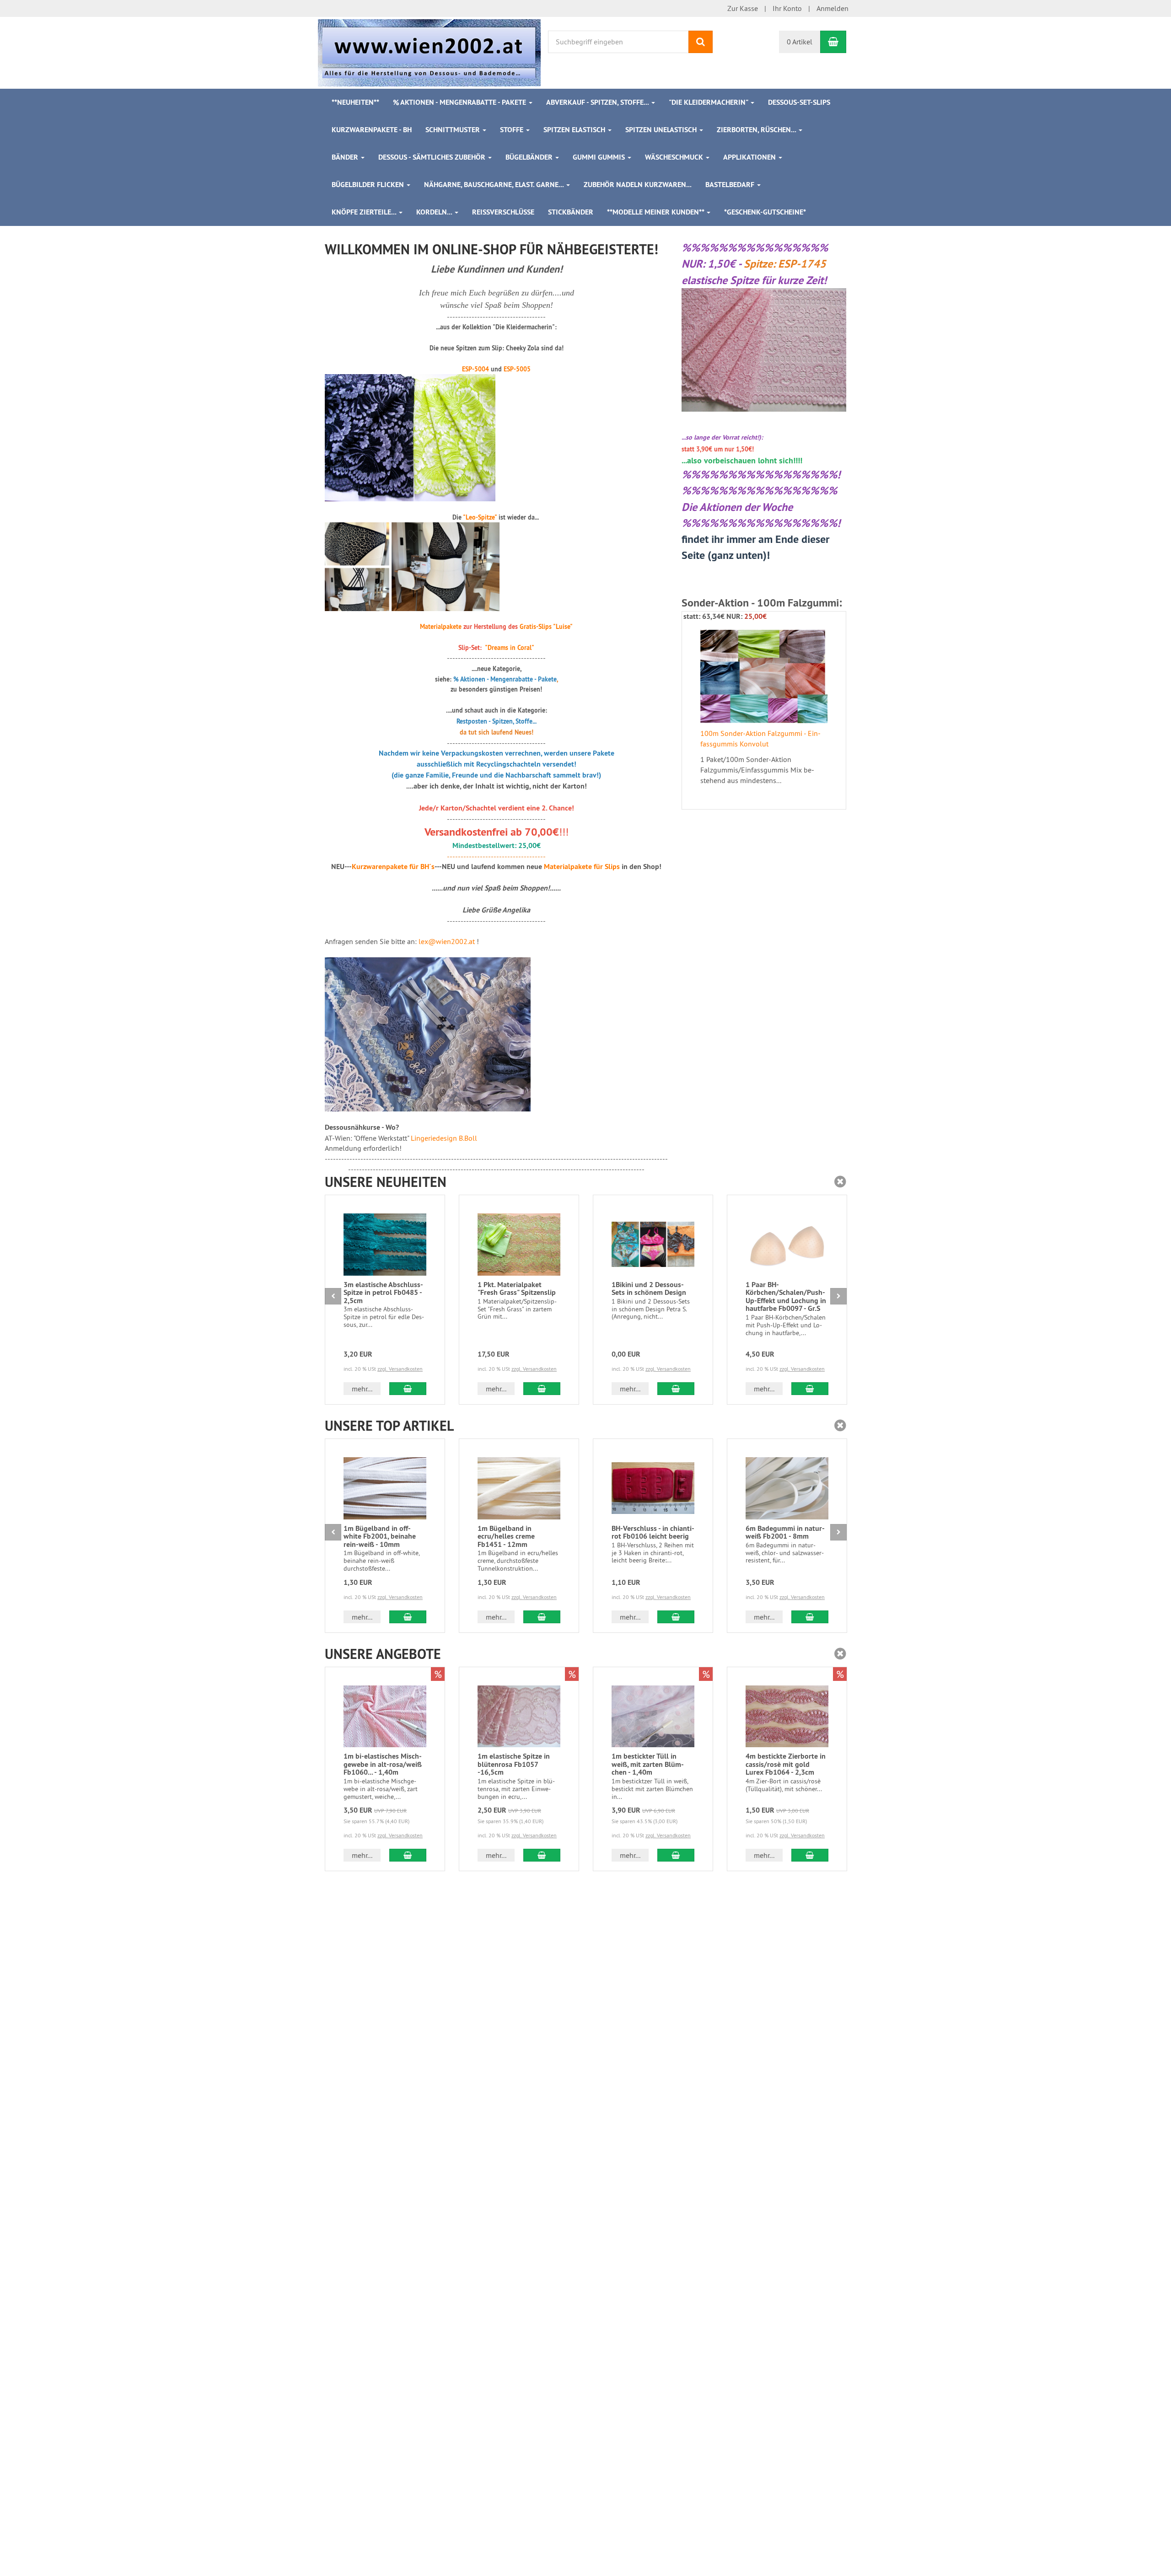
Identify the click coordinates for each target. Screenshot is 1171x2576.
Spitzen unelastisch (662, 130)
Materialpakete (441, 627)
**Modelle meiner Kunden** (656, 212)
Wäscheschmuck (675, 157)
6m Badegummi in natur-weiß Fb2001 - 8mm (785, 1532)
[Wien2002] (429, 52)
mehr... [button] (362, 1389)
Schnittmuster (454, 130)
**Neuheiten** (355, 102)
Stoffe (513, 130)
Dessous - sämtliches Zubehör (433, 157)
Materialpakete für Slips (582, 867)
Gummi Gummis (600, 157)
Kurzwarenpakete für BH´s (393, 867)
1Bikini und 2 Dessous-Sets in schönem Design (649, 1289)
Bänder (346, 157)
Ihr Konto (787, 8)
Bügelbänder (530, 157)
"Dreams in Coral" (510, 648)
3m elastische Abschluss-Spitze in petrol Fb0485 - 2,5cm (383, 1293)
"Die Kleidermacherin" (709, 102)
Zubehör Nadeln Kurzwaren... (638, 185)
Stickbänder (571, 212)
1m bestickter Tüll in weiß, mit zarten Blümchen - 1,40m (648, 1764)
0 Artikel (800, 42)
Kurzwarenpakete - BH (372, 130)
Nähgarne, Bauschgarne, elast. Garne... (495, 185)
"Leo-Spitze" (480, 517)
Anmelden (833, 8)
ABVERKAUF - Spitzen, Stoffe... (598, 102)
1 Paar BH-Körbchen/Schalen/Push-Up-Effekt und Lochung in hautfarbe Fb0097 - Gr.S (786, 1297)
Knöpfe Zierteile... (365, 212)
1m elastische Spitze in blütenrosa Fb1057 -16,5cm (514, 1764)
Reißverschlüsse (503, 212)
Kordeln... (435, 212)
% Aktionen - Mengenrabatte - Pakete (460, 102)
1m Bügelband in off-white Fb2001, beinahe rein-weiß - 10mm (380, 1536)
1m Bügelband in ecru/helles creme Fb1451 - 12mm (506, 1536)
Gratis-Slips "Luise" (546, 627)
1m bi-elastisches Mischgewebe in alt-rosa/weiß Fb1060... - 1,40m (383, 1764)
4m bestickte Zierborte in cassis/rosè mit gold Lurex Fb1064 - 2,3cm (786, 1764)
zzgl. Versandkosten (400, 1369)
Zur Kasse (743, 8)
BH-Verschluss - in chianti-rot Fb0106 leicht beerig (653, 1532)
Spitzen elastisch (575, 130)
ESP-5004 (475, 369)
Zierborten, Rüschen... (757, 130)
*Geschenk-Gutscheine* (765, 212)
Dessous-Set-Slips (799, 102)
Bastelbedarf (731, 185)
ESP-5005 (517, 369)
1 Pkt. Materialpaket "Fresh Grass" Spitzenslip (517, 1289)
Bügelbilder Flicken (369, 185)
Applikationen (750, 157)
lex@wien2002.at (447, 941)
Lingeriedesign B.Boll (444, 1138)
